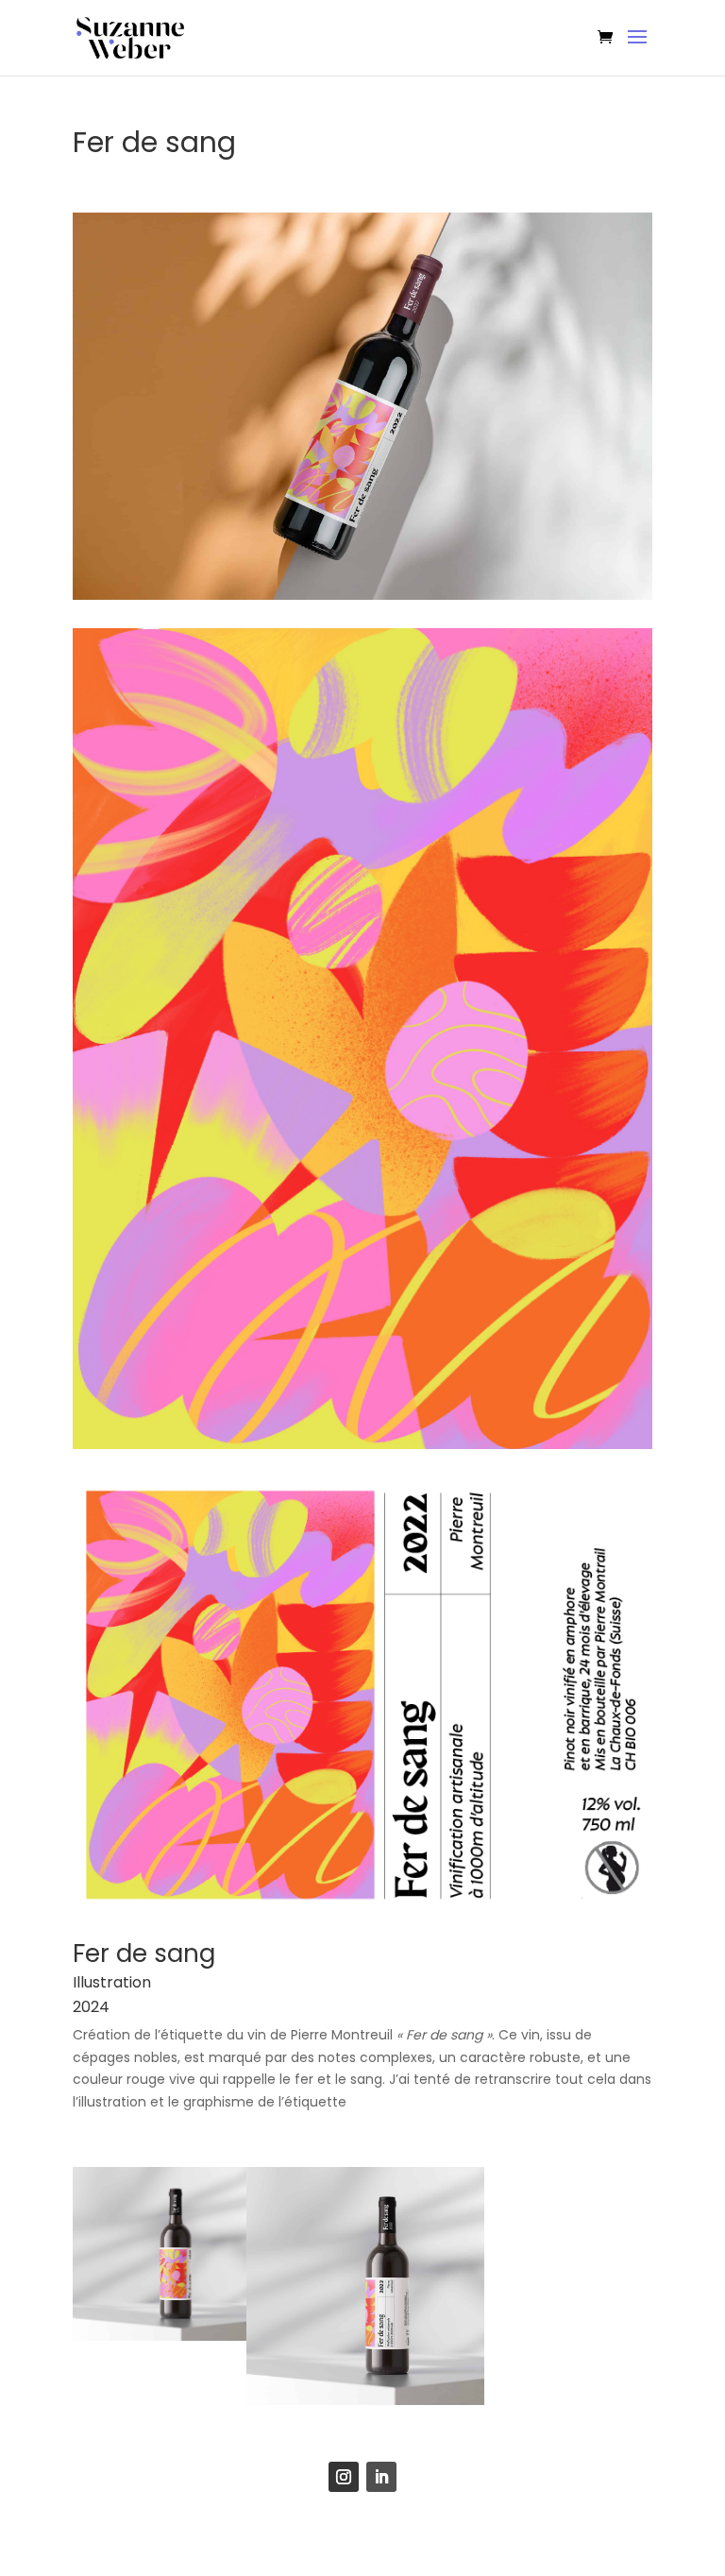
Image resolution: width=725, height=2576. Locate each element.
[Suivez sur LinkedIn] (381, 2477)
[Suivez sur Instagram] (344, 2477)
